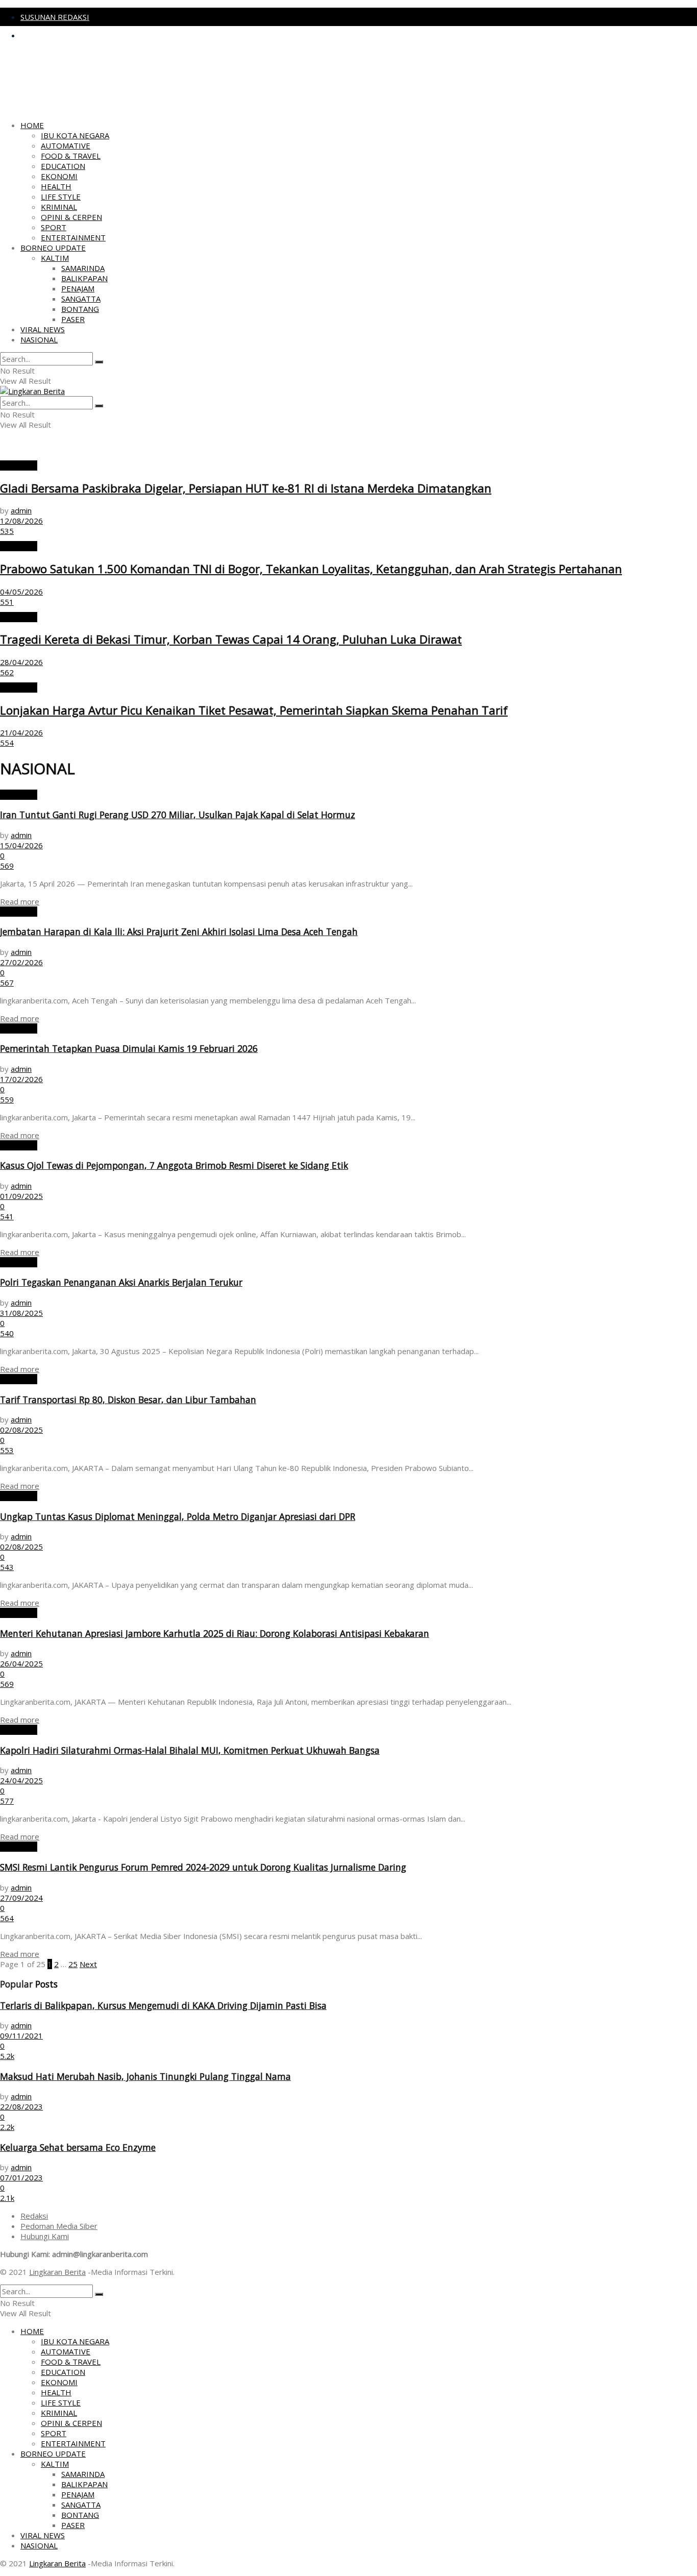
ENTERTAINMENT (73, 237)
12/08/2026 (21, 521)
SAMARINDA (83, 268)
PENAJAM (78, 288)
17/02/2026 (21, 1079)
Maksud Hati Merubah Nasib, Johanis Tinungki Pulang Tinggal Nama (145, 2076)
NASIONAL (39, 339)
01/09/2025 (21, 1196)
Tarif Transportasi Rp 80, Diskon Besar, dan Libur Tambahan (128, 1400)
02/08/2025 (21, 1430)
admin (21, 510)
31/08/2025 (21, 1313)
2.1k (7, 2198)
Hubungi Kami (45, 2236)
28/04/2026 (21, 662)
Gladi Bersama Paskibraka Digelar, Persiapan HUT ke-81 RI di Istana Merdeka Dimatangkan (246, 488)
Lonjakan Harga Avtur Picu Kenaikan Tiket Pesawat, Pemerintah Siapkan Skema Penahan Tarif (254, 710)
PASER (73, 319)
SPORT (54, 227)
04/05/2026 (21, 592)
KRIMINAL (59, 207)
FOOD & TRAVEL (71, 156)
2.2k (7, 2127)
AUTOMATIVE (66, 145)
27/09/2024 (21, 1898)
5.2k (7, 2056)
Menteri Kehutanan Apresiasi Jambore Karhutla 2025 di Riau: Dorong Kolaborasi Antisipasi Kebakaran (215, 1633)
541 (7, 1216)
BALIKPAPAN (84, 278)
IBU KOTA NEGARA (75, 135)
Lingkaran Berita (57, 2272)
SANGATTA (81, 299)
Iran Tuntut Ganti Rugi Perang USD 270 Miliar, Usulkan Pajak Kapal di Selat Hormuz (178, 815)
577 (7, 1801)
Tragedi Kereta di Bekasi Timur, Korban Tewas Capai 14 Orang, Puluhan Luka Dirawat (231, 639)
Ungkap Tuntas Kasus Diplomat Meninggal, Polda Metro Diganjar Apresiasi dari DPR (178, 1516)
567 (7, 983)
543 (7, 1567)
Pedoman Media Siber (59, 2226)
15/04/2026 (21, 845)
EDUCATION (63, 166)
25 (73, 1964)
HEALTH (56, 186)
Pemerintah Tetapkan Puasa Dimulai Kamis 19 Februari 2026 (129, 1048)
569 (7, 866)
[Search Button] (99, 362)
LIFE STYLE (61, 197)
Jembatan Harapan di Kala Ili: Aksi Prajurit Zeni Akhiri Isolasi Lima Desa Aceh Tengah (179, 931)
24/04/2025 (21, 1780)
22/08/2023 (21, 2106)
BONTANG (80, 309)
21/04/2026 (21, 732)
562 (7, 672)
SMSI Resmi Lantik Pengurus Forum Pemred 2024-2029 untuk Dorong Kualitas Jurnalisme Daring (203, 1867)
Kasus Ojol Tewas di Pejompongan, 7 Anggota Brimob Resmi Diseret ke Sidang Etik (174, 1165)
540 (7, 1333)
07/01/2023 (21, 2177)
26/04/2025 (21, 1663)
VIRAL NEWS (43, 329)
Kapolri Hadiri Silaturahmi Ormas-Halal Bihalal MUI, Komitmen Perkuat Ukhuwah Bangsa (190, 1750)
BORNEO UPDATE (53, 248)
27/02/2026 (21, 962)
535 (7, 531)
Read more (20, 901)
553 (7, 1450)
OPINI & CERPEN (71, 217)
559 (7, 1099)
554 (7, 743)
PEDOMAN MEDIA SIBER (64, 35)
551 (7, 602)
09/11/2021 (21, 2035)
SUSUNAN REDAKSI (55, 17)
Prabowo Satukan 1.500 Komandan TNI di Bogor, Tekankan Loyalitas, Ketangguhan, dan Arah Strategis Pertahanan (311, 569)
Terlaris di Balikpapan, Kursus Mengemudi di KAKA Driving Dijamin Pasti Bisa (163, 2005)
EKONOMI (59, 176)
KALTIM (55, 258)
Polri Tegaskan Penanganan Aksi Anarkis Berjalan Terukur (121, 1282)
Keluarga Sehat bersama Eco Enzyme (78, 2147)
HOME (32, 125)
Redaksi (34, 2216)
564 (7, 1918)
